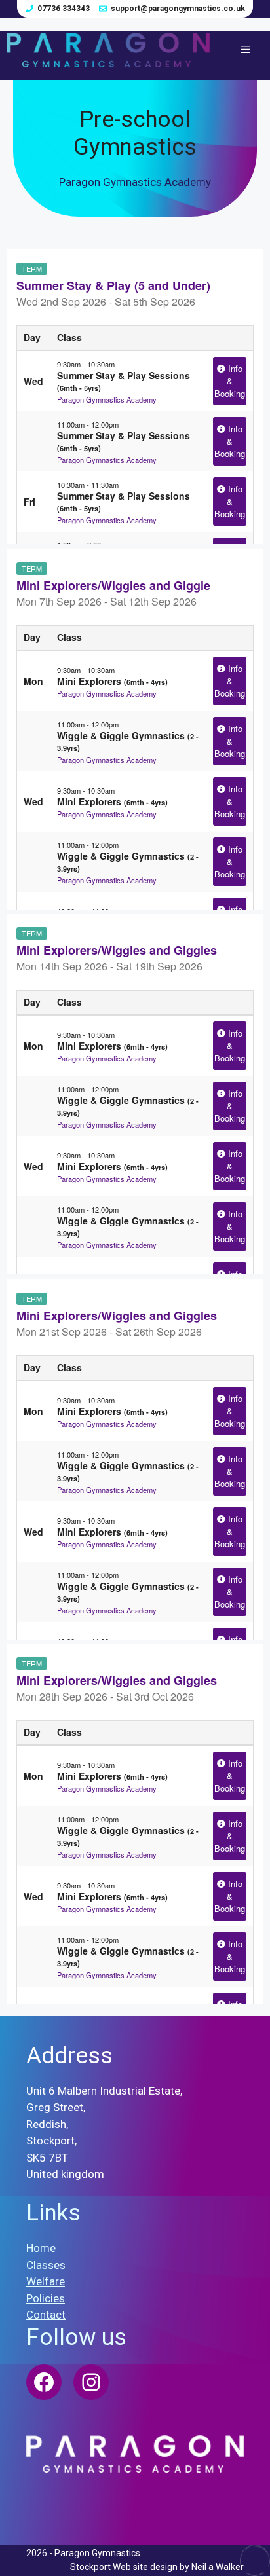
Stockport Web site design (124, 2567)
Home (41, 2248)
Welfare (46, 2281)
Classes (46, 2265)
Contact (46, 2315)
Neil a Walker (218, 2567)
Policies (46, 2298)
